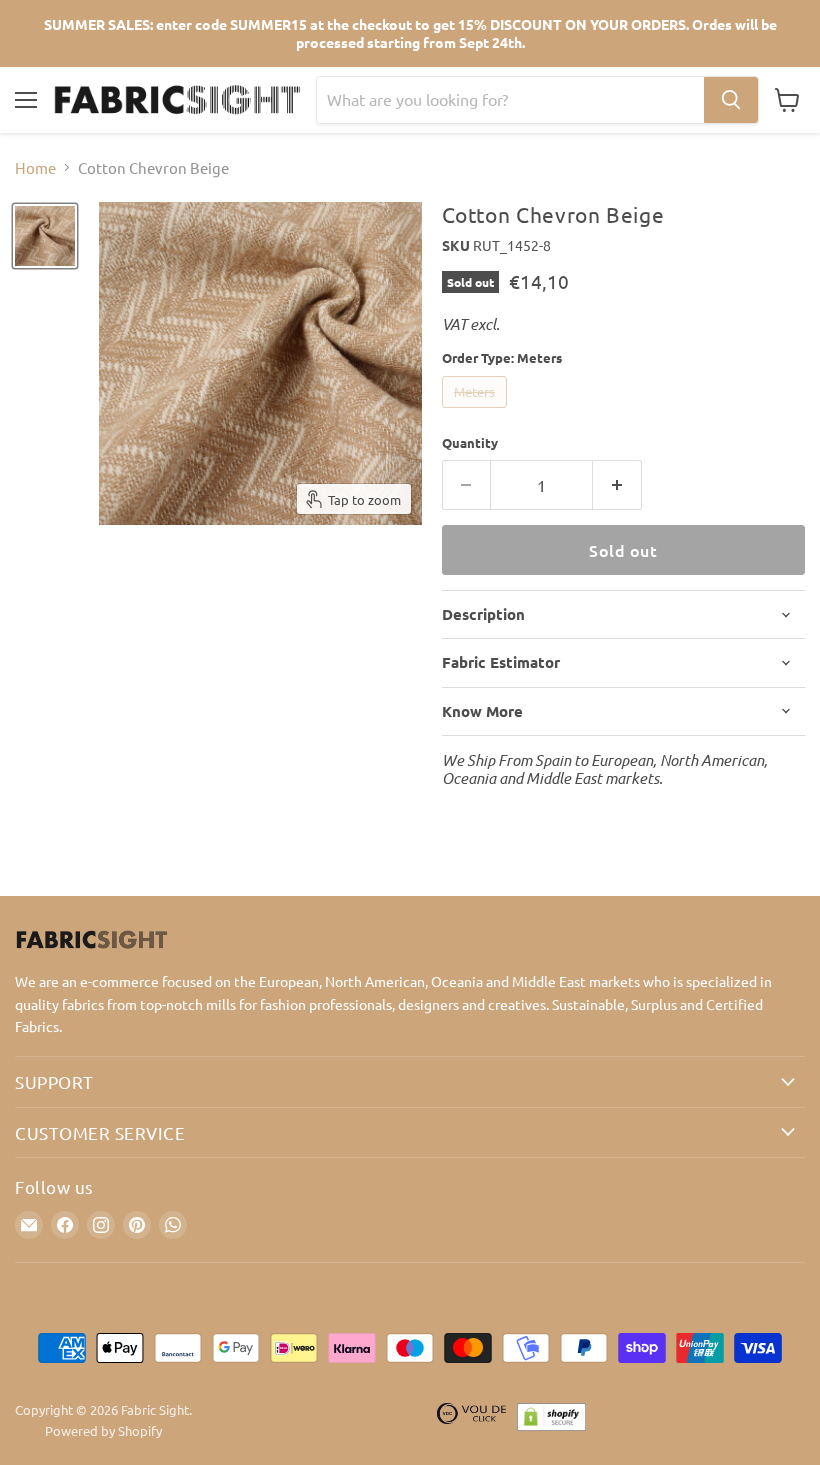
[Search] (731, 100)
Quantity (470, 442)
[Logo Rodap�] (472, 1421)
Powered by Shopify (103, 1430)
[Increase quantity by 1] (617, 485)
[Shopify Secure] (552, 1421)
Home (35, 167)
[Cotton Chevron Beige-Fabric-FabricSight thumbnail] (45, 236)
